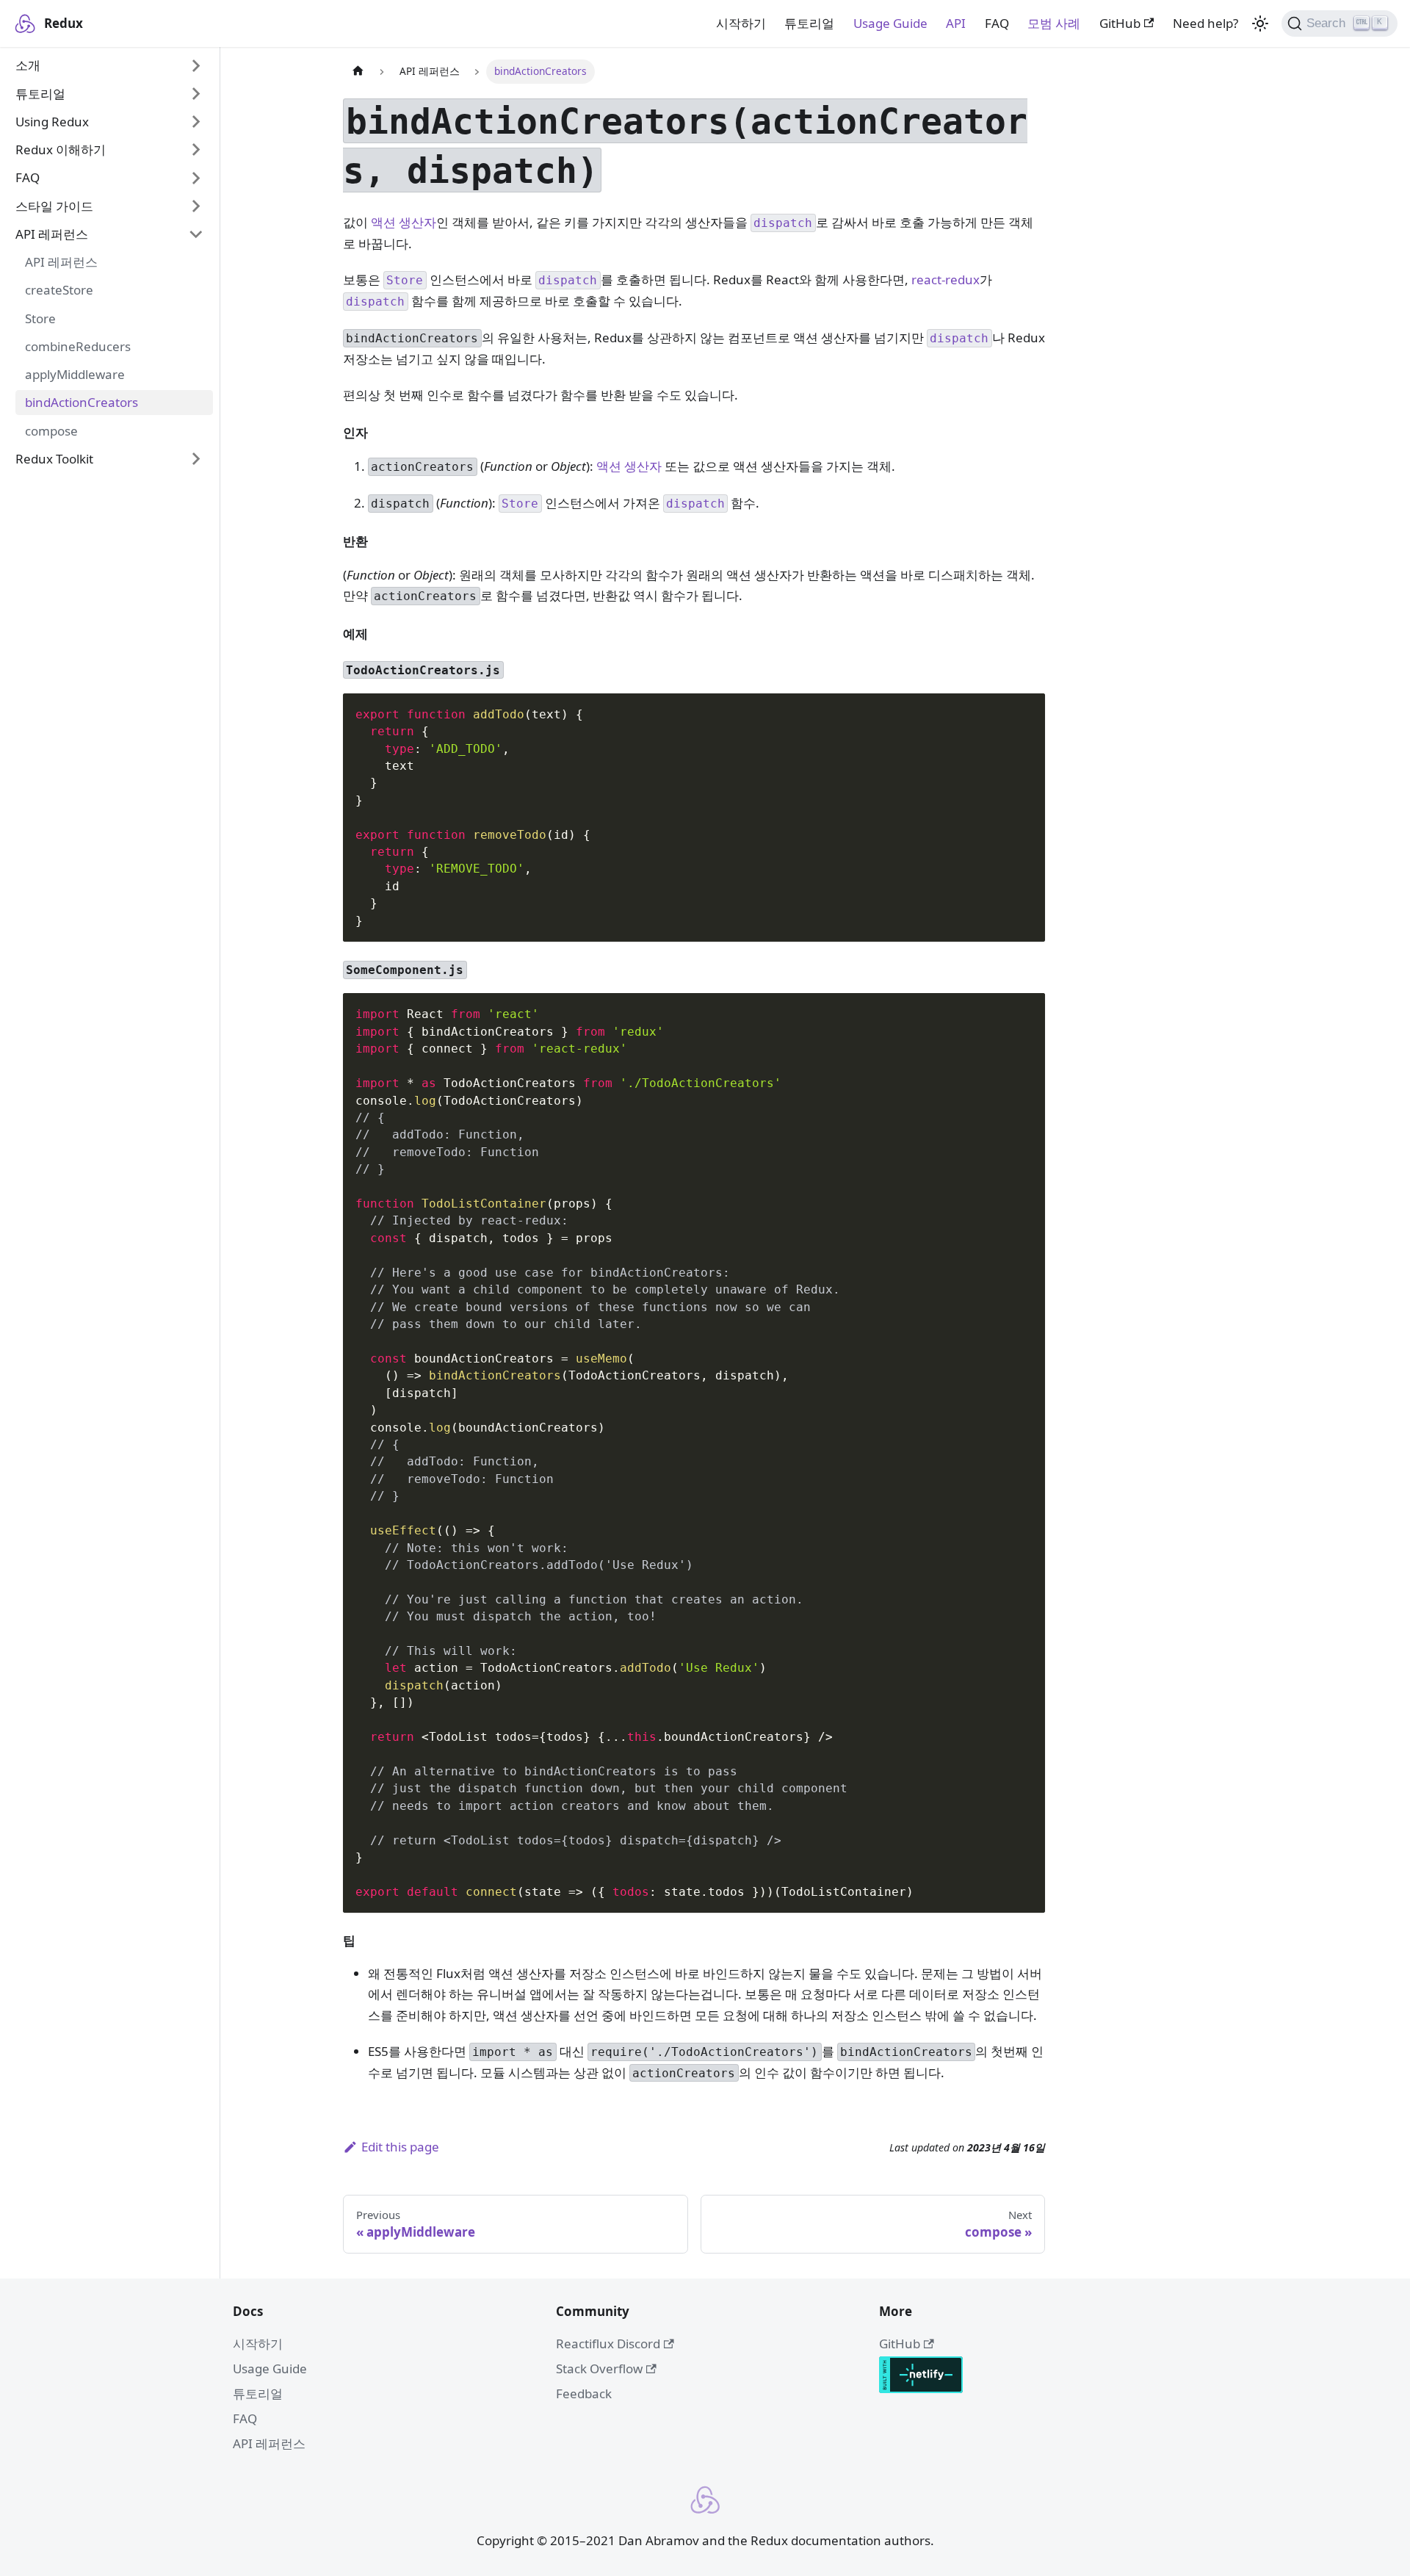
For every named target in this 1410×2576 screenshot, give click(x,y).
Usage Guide (890, 23)
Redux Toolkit (54, 459)
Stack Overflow (599, 2368)
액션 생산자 (404, 222)
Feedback (584, 2393)
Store (40, 318)
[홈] (358, 72)
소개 (28, 66)
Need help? (1205, 23)
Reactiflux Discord (608, 2344)
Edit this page (400, 2147)
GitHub (1120, 23)
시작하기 (741, 23)
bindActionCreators (82, 403)
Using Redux (52, 122)
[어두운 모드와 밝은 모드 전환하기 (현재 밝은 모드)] (1260, 24)
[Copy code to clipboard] (1026, 712)
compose (51, 431)
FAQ (997, 23)
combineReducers (78, 346)
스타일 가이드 (54, 206)
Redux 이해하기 (61, 149)
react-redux (946, 279)
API (956, 23)
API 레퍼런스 (52, 234)
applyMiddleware (75, 374)
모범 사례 (1054, 23)
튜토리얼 (809, 23)
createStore (59, 291)
